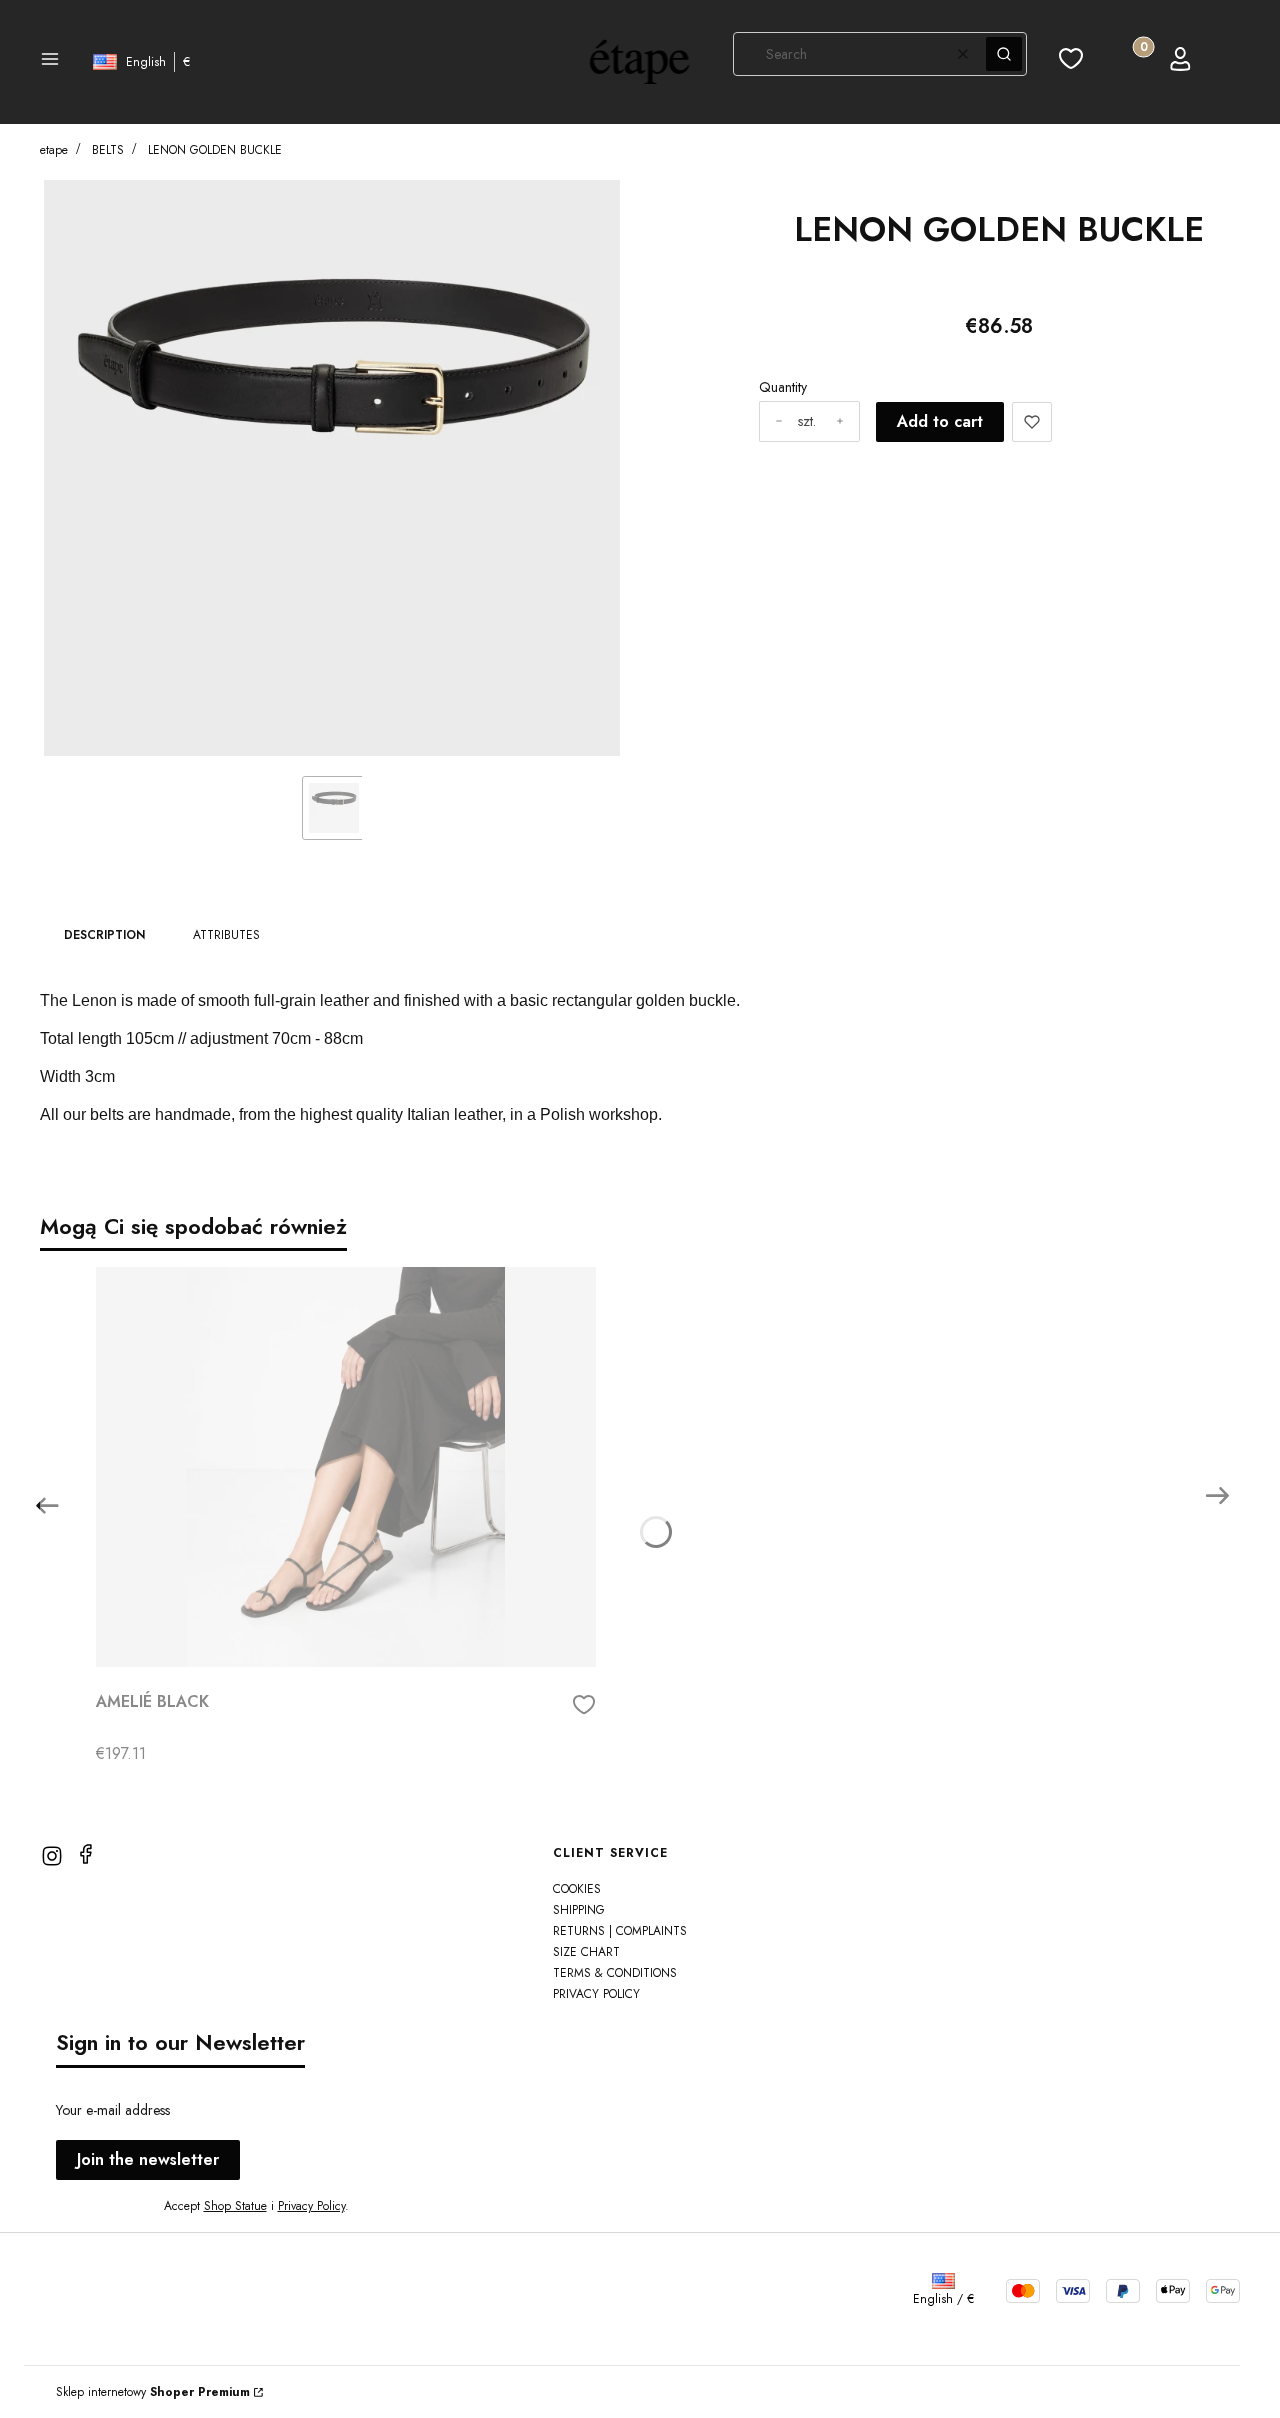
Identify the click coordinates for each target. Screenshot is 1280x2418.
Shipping (579, 1910)
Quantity (783, 387)
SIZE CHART (586, 1952)
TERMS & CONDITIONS (615, 1973)
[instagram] (52, 1856)
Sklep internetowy (153, 2392)
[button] (50, 62)
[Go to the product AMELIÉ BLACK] (346, 1467)
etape (54, 150)
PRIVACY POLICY (596, 1994)
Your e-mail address (113, 2110)
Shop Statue (235, 2206)
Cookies (577, 1889)
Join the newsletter (148, 2159)
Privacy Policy (311, 2206)
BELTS (108, 150)
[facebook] (86, 1854)
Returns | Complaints (620, 1931)
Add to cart (940, 421)
